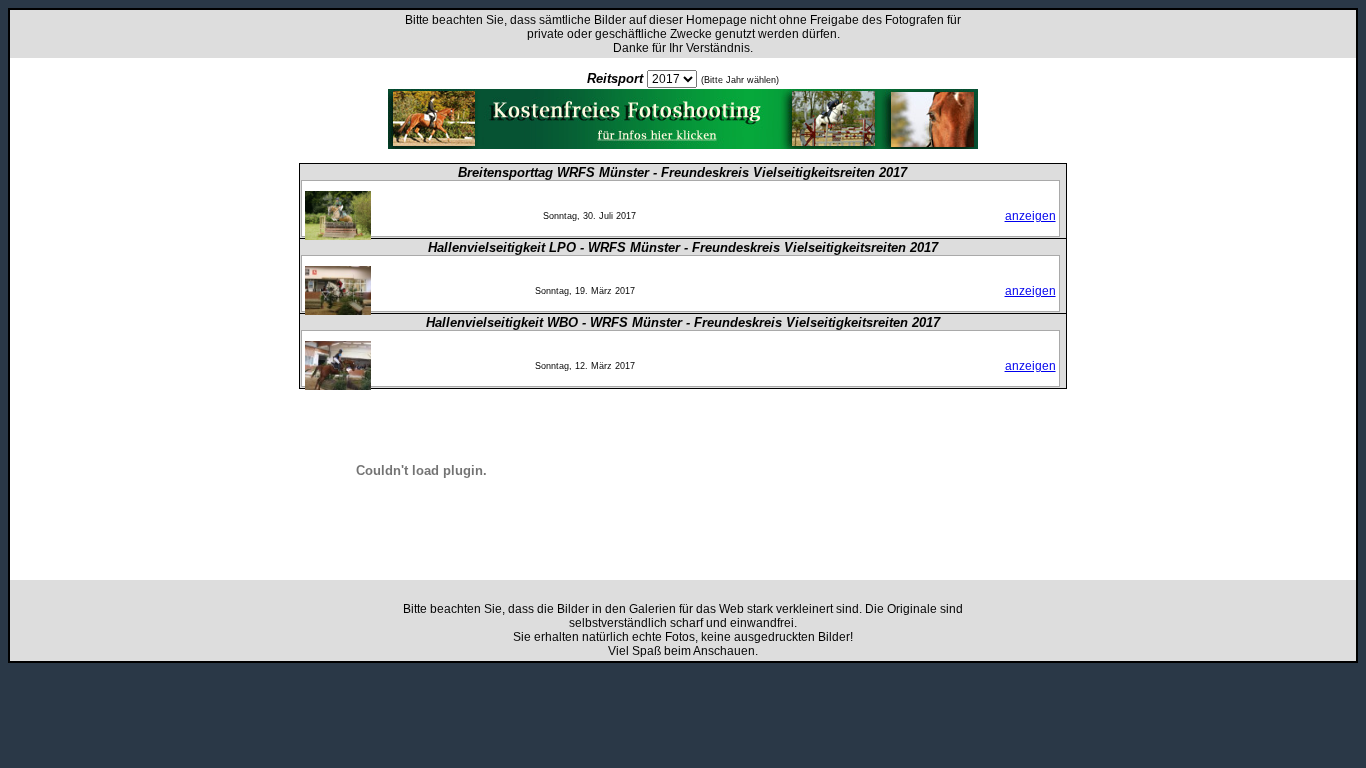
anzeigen (1030, 216)
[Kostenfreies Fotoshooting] (683, 143)
